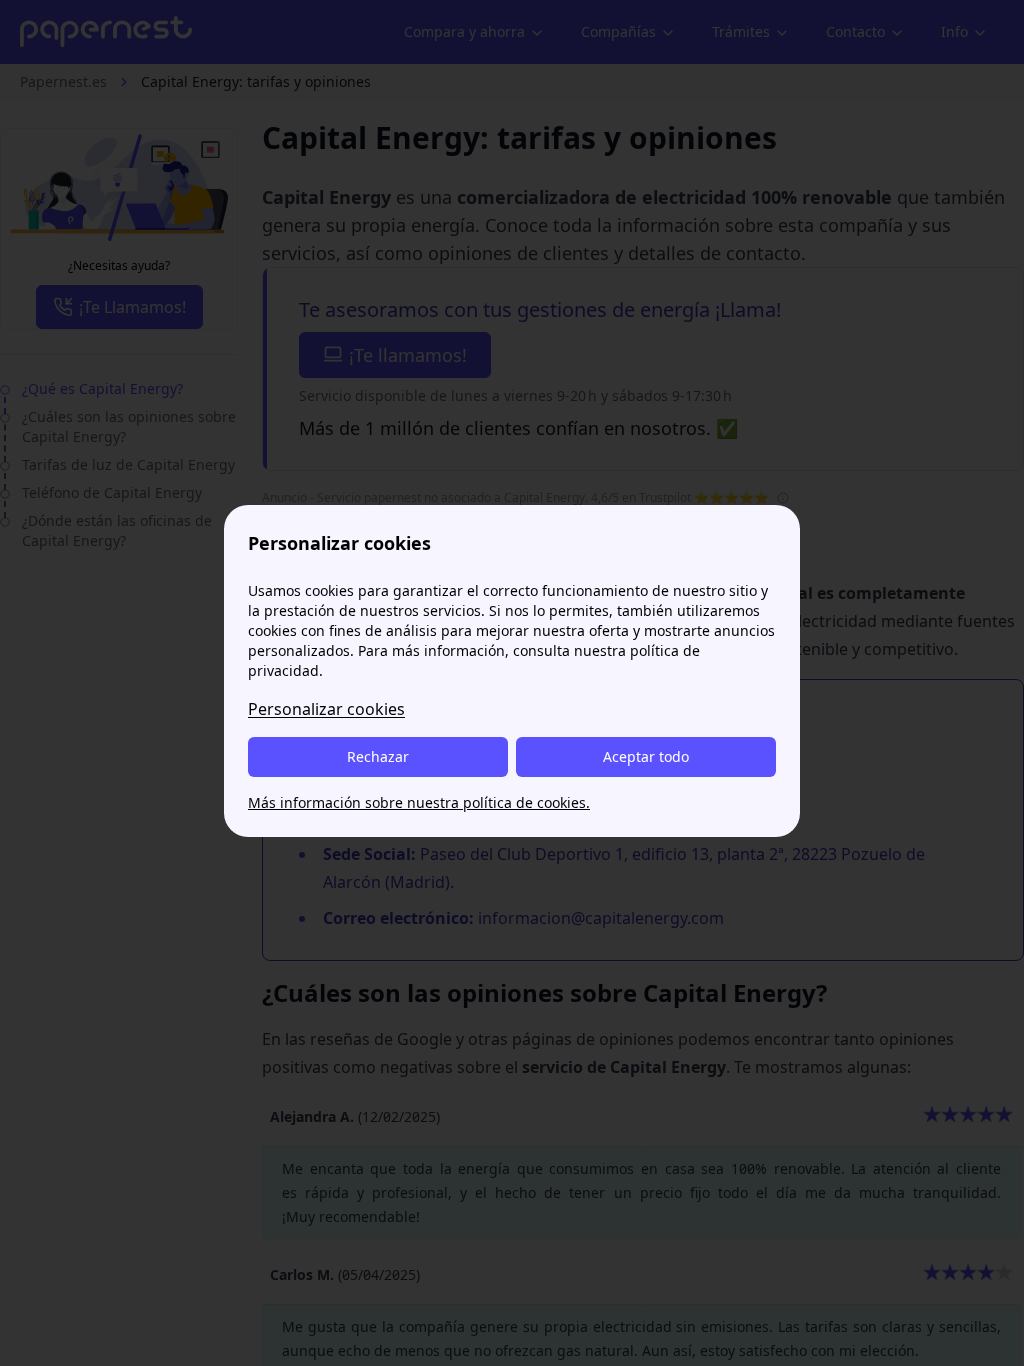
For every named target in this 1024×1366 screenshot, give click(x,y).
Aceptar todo (646, 756)
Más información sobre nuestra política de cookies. (419, 802)
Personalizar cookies (326, 709)
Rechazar (378, 756)
